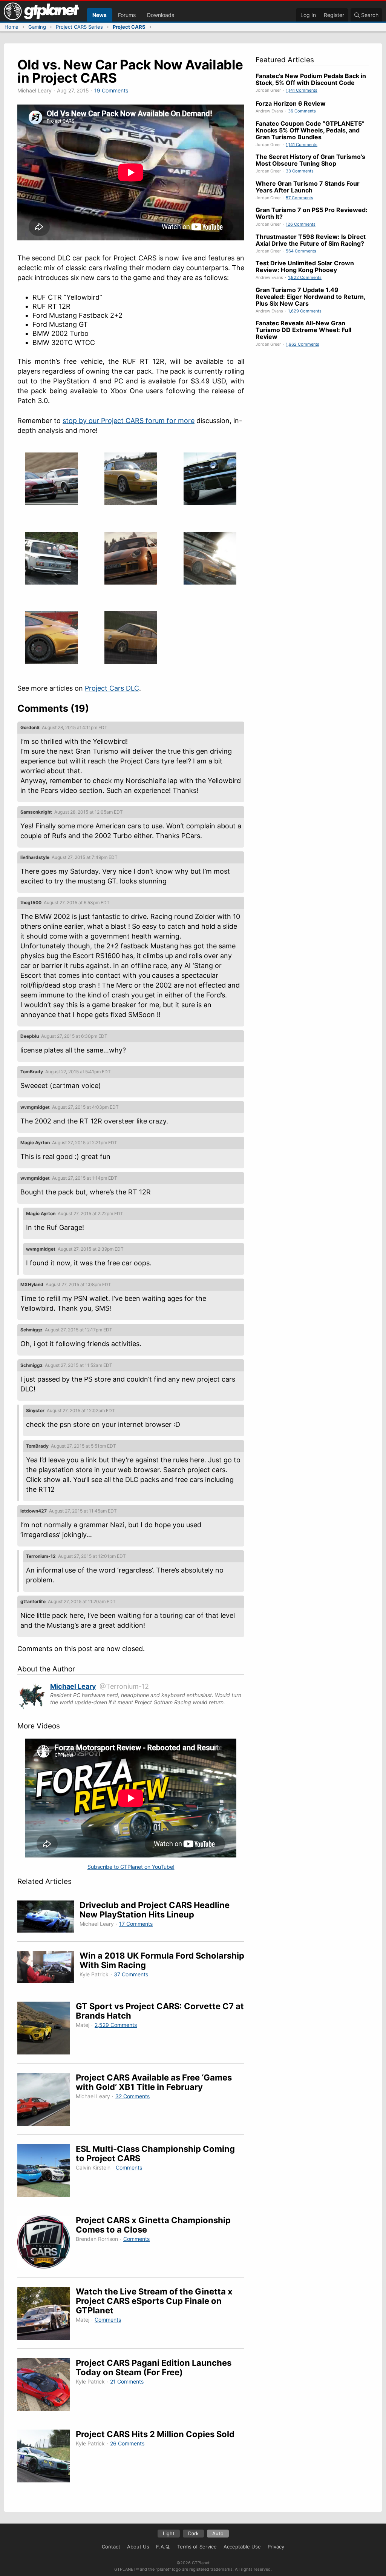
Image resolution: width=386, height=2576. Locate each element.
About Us (138, 2547)
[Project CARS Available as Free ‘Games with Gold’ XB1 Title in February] (47, 2101)
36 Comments (302, 111)
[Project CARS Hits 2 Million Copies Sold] (47, 2457)
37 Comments (131, 1974)
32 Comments (132, 2096)
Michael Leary (73, 1686)
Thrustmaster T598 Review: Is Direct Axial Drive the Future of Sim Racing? (311, 240)
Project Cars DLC (112, 688)
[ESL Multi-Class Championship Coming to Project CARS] (47, 2172)
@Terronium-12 (124, 1686)
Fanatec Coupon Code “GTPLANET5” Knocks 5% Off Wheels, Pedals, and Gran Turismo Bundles (310, 130)
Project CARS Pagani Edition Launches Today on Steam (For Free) (154, 2367)
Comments (129, 2167)
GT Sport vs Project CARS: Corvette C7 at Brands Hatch (160, 2011)
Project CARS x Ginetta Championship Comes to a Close (153, 2225)
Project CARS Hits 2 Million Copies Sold (155, 2434)
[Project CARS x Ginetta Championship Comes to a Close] (47, 2243)
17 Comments (136, 1924)
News (100, 15)
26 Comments (127, 2443)
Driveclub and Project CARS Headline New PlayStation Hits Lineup (155, 1910)
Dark (193, 2533)
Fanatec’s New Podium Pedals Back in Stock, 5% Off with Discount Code (311, 79)
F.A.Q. (163, 2547)
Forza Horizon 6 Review (291, 103)
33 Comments (300, 171)
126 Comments (301, 224)
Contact (111, 2547)
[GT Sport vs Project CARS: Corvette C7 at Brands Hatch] (47, 2029)
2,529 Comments (116, 2025)
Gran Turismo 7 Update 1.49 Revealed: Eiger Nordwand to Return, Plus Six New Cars (310, 297)
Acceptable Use (242, 2547)
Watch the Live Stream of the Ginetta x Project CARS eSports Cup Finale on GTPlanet (154, 2301)
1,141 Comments (302, 90)
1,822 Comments (305, 277)
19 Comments (111, 90)
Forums (127, 15)
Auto (218, 2533)
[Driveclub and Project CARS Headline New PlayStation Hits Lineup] (48, 1918)
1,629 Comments (305, 311)
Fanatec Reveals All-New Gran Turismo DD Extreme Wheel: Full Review (303, 330)
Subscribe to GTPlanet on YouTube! (131, 1867)
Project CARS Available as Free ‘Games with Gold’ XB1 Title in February (154, 2082)
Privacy (276, 2547)
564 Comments (301, 251)
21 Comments (127, 2381)
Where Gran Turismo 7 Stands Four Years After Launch (308, 187)
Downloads (161, 15)
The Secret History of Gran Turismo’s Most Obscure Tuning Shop (310, 160)
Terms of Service (197, 2547)
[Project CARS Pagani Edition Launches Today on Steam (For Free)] (47, 2386)
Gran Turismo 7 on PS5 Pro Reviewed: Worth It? (312, 213)
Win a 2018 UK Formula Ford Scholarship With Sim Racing (162, 1960)
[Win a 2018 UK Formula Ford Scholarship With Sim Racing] (48, 1968)
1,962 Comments (303, 344)
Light (169, 2533)
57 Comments (299, 198)
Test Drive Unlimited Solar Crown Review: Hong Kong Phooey (305, 266)
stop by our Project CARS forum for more (129, 421)
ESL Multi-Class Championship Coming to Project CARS (155, 2154)
